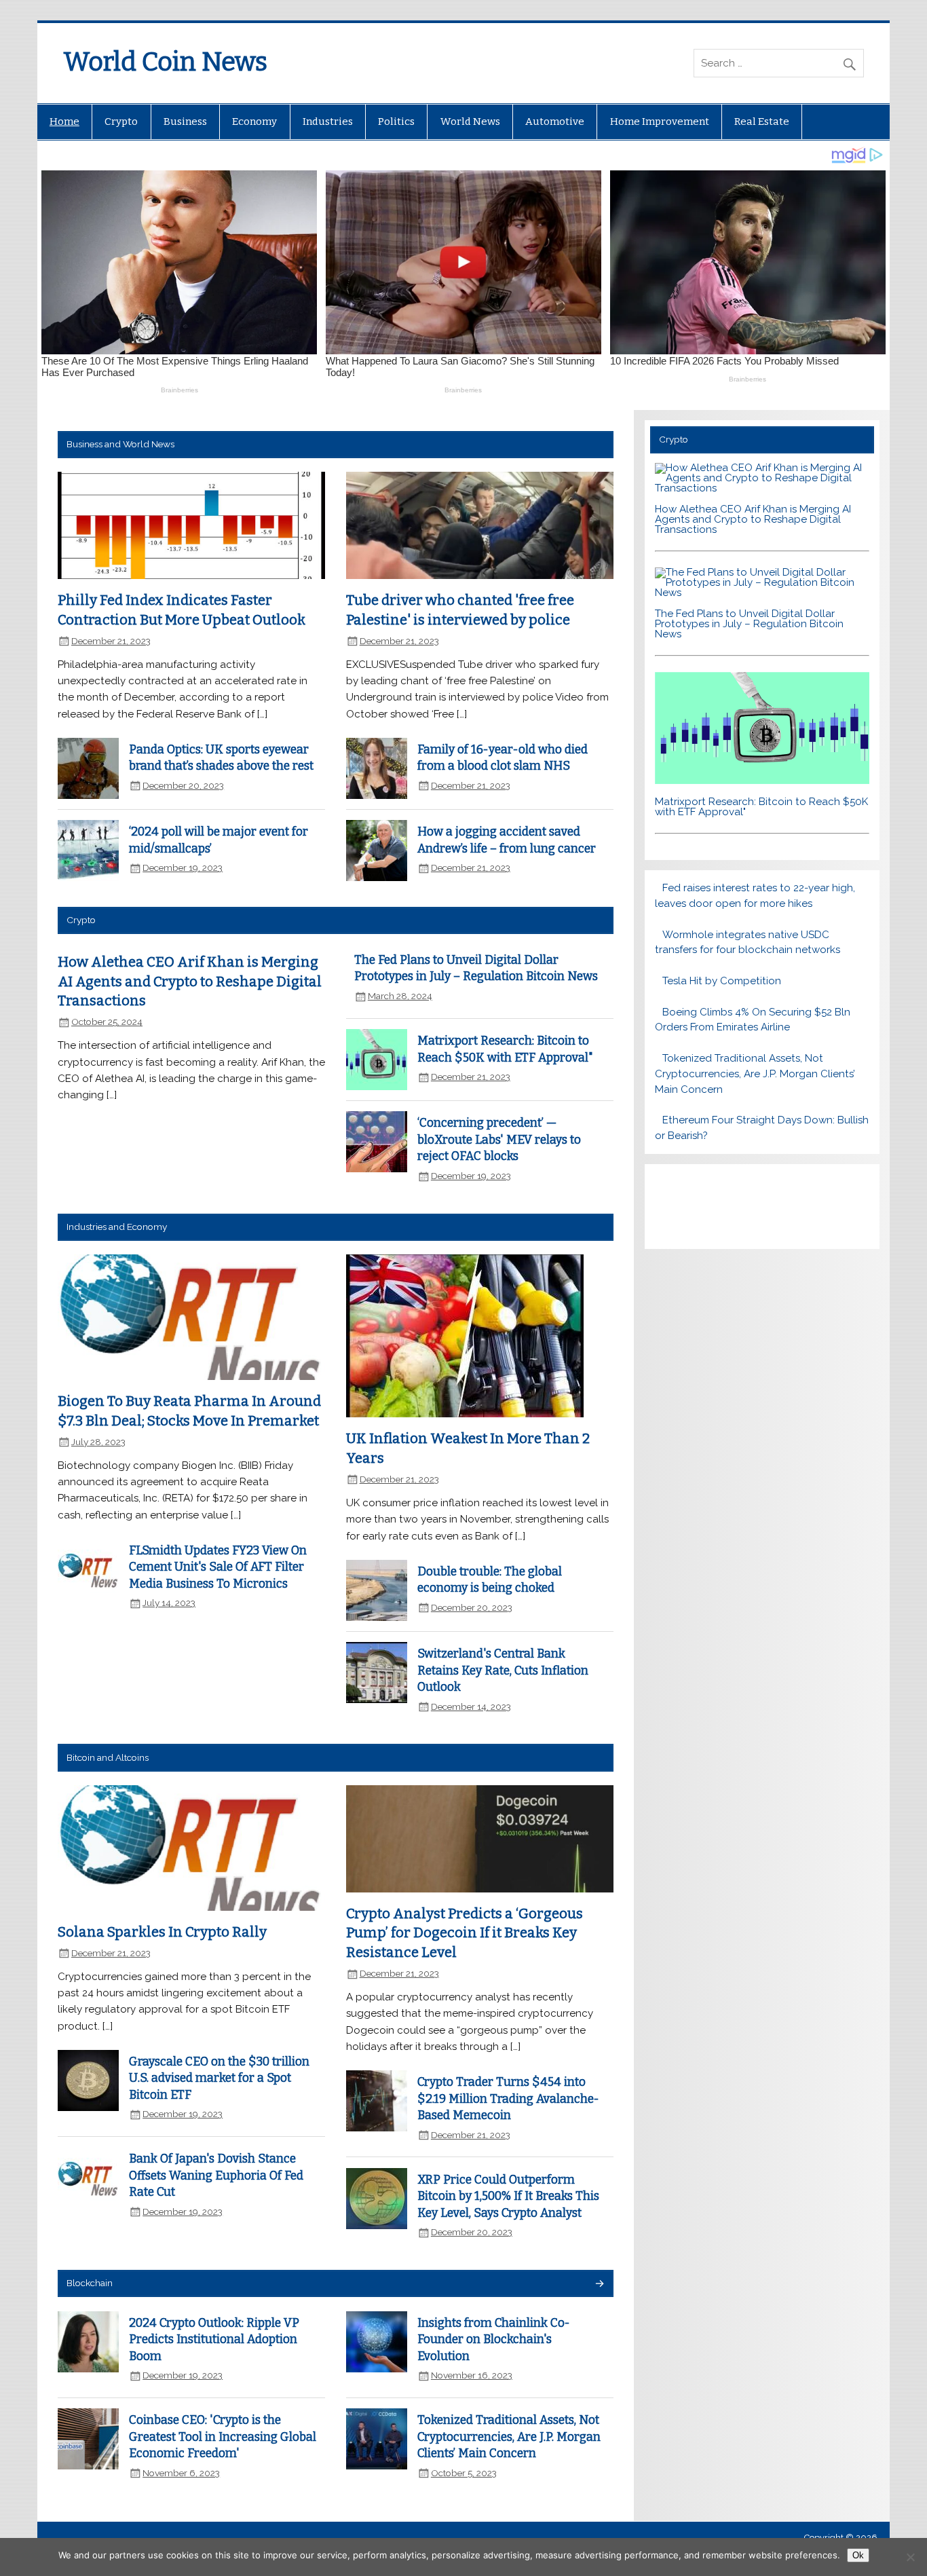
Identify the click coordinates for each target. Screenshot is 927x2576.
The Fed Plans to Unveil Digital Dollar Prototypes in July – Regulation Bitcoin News (749, 624)
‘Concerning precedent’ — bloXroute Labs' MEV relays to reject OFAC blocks (499, 1140)
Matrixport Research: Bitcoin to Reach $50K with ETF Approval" (761, 807)
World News (470, 122)
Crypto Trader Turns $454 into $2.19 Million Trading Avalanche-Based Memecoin (508, 2099)
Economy (254, 122)
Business (185, 122)
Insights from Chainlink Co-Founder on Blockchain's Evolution (494, 2340)
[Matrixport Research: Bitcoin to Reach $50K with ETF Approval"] (762, 781)
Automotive (555, 122)
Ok (858, 2555)
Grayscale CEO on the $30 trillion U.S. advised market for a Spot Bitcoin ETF (219, 2078)
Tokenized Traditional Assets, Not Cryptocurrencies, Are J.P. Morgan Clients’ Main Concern (509, 2437)
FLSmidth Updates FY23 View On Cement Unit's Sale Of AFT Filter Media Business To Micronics (218, 1567)
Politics (396, 122)
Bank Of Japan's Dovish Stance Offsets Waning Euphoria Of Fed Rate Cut (216, 2176)
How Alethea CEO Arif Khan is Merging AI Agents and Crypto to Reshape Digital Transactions (190, 981)
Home (64, 122)
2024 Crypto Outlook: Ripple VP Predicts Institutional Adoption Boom (214, 2340)
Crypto (121, 122)
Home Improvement (660, 122)
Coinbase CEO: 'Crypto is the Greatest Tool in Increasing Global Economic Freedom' (223, 2437)
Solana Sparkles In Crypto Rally (162, 1932)
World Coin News (165, 62)
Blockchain (90, 2283)
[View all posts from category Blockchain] (599, 2284)
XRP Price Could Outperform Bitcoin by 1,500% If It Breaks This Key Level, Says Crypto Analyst (508, 2197)
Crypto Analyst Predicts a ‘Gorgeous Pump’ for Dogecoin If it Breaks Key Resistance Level (465, 1933)
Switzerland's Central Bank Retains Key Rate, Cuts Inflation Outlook (503, 1670)
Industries (328, 122)
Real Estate (762, 122)
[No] (910, 2557)
